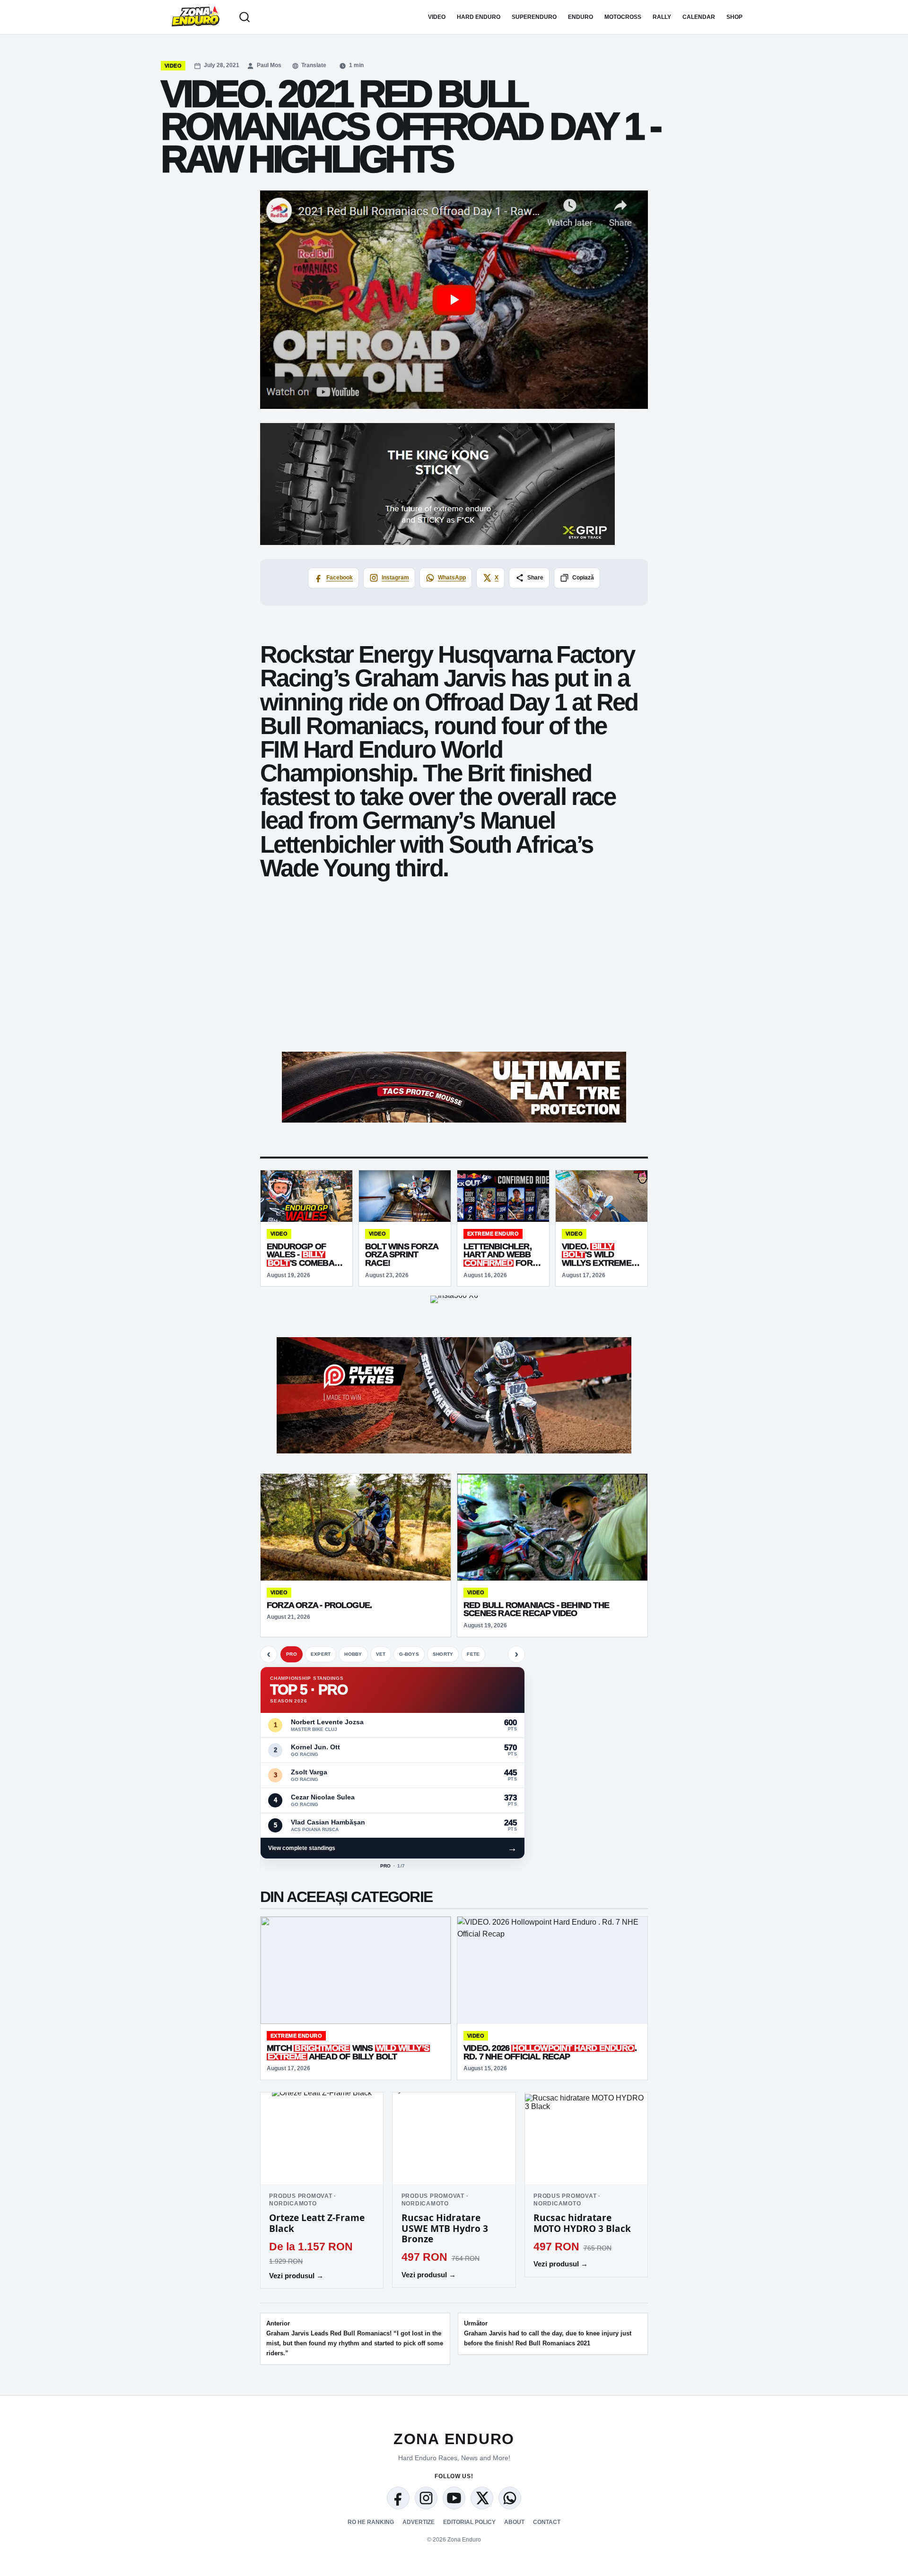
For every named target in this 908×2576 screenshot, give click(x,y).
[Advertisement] (454, 975)
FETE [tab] (473, 1654)
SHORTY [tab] (443, 1654)
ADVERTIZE (419, 2522)
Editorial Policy (469, 2522)
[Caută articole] (244, 17)
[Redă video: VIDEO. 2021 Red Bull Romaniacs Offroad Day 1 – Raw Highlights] (454, 300)
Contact (547, 2522)
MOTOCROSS (623, 17)
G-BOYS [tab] (409, 1654)
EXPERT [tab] (321, 1654)
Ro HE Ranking (371, 2522)
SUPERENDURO (534, 17)
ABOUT (514, 2522)
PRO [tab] (292, 1654)
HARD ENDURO (479, 17)
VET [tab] (381, 1654)
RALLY (662, 17)
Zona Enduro (454, 2439)
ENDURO (581, 17)
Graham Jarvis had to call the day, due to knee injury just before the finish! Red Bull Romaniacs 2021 (548, 2333)
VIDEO (437, 17)
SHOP (734, 17)
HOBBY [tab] (353, 1654)
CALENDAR (699, 17)
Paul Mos (269, 65)
